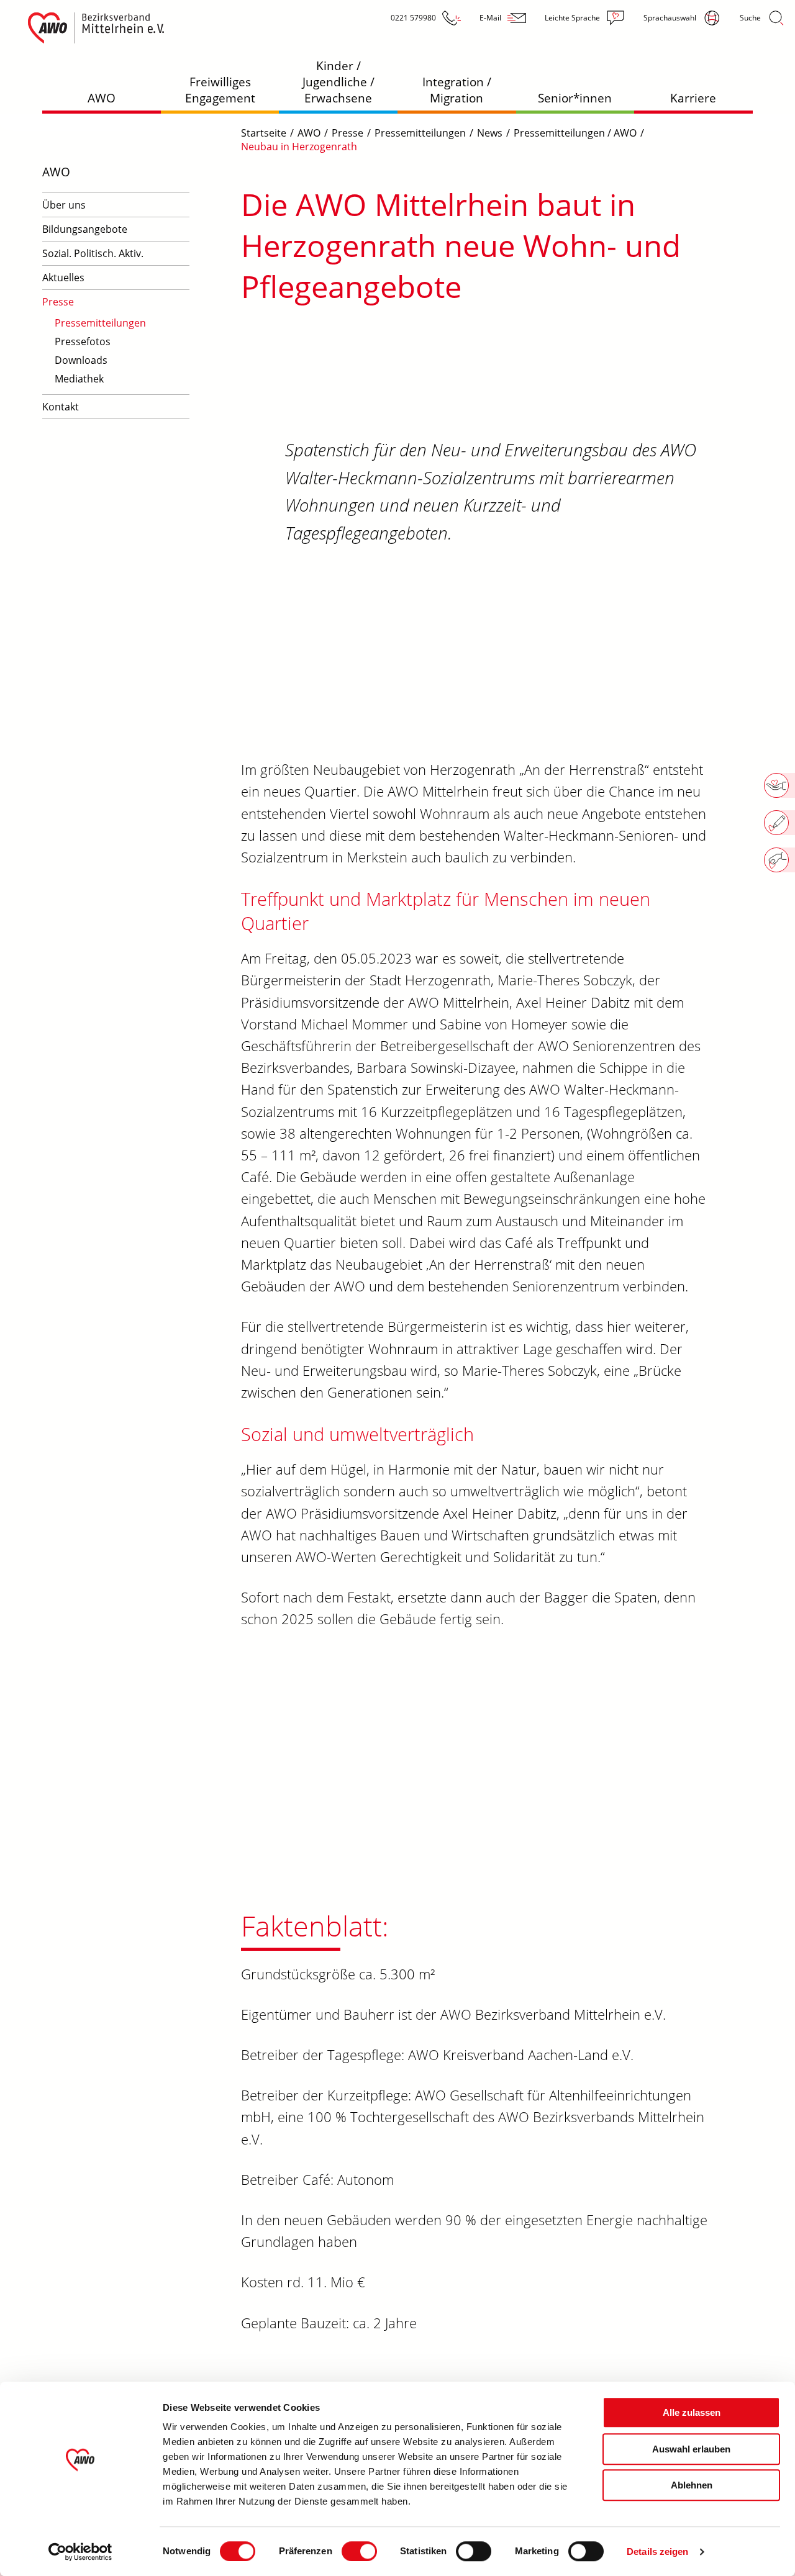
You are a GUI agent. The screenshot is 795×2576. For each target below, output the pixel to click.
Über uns (64, 205)
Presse (58, 302)
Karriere (693, 98)
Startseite (264, 133)
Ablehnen (692, 2485)
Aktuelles (63, 278)
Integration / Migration (457, 90)
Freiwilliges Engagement (220, 90)
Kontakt (61, 407)
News (490, 133)
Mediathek (79, 379)
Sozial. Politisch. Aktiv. (93, 253)
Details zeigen (657, 2551)
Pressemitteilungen (100, 323)
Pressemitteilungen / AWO (575, 133)
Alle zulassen (692, 2412)
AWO (102, 98)
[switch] (359, 2551)
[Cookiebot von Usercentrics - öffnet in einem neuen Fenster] (80, 2552)
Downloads (81, 360)
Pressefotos (83, 341)
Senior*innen (575, 98)
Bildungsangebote (85, 229)
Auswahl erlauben (691, 2449)
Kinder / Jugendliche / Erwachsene (338, 82)
